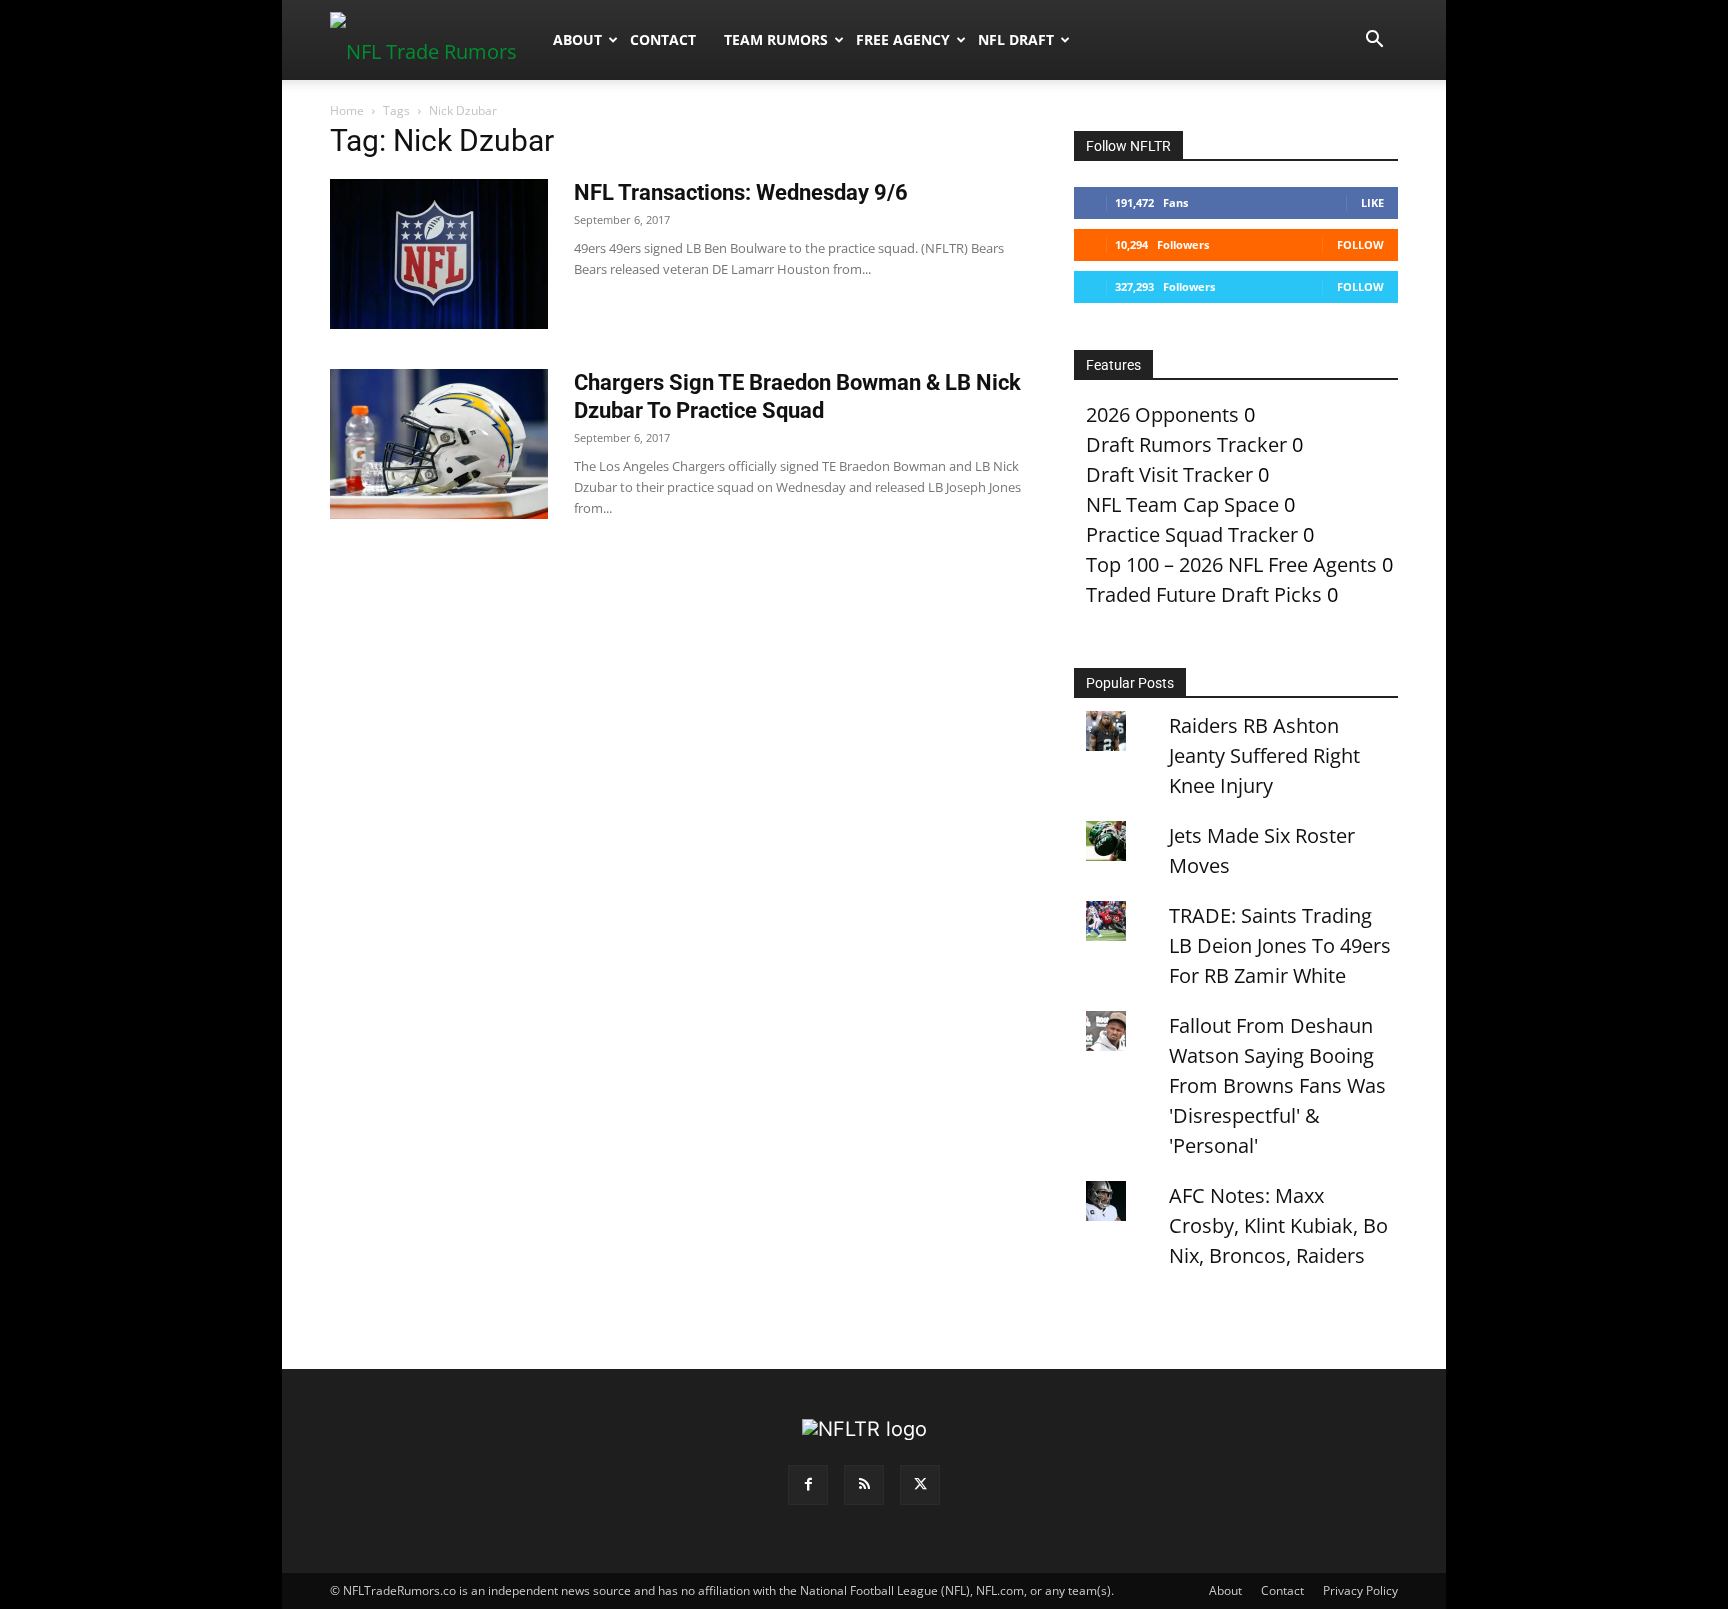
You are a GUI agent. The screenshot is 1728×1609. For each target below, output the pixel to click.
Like (1372, 202)
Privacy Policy (1360, 1590)
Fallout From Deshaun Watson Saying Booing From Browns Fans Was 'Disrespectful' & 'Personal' (1277, 1085)
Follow (1360, 244)
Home (347, 110)
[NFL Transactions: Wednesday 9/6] (439, 254)
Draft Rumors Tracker (1186, 444)
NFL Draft (1016, 39)
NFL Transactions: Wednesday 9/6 (741, 192)
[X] (920, 1485)
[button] (1374, 39)
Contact (663, 39)
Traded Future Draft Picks (1204, 594)
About (577, 39)
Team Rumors (776, 39)
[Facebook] (808, 1485)
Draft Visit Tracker (1169, 474)
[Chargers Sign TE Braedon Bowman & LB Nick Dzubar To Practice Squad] (439, 444)
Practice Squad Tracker (1192, 534)
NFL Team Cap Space (1182, 504)
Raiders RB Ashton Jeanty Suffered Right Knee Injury (1264, 755)
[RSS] (864, 1485)
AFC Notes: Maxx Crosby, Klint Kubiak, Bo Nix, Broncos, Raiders (1278, 1225)
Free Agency (903, 39)
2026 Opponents (1162, 414)
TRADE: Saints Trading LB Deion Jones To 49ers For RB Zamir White (1280, 945)
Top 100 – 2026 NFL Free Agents (1231, 564)
